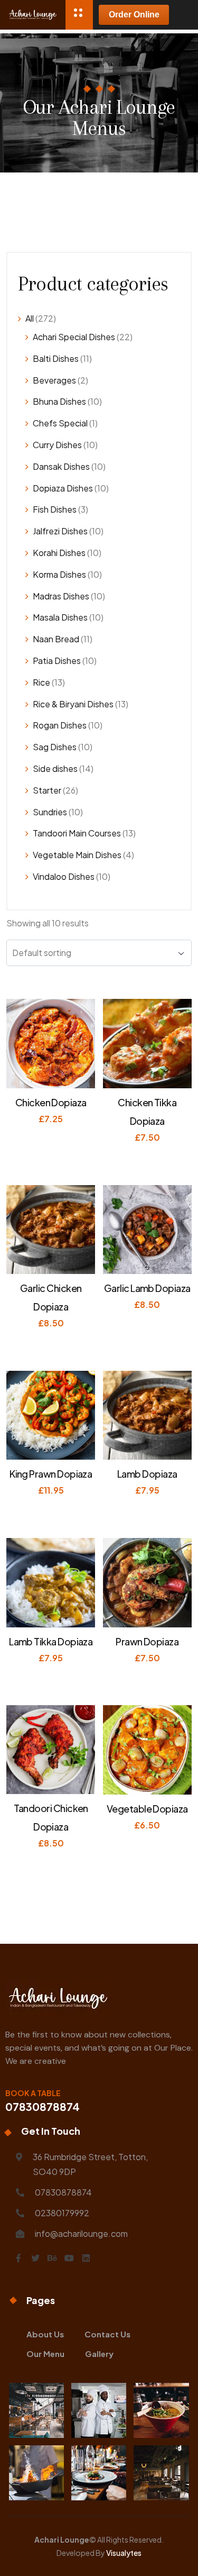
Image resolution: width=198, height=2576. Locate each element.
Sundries (50, 812)
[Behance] (52, 2258)
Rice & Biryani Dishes (73, 704)
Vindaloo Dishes (64, 876)
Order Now (55, 1135)
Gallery (99, 2354)
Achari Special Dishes (74, 337)
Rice (41, 682)
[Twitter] (35, 2258)
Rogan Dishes (60, 725)
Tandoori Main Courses (77, 833)
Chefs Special (60, 423)
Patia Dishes (57, 661)
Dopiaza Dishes (63, 488)
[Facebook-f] (18, 2258)
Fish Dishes (55, 509)
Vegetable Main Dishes (77, 855)
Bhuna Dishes (59, 401)
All (30, 318)
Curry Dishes (57, 445)
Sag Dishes (55, 747)
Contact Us (107, 2334)
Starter (47, 790)
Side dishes (55, 768)
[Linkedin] (86, 2258)
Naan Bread (56, 639)
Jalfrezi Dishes (60, 531)
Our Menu (45, 2354)
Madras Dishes (61, 596)
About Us (45, 2334)
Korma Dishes (59, 574)
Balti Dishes (56, 358)
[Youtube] (69, 2258)
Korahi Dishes (59, 553)
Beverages (54, 380)
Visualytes (124, 2553)
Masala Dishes (60, 617)
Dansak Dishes (61, 466)
